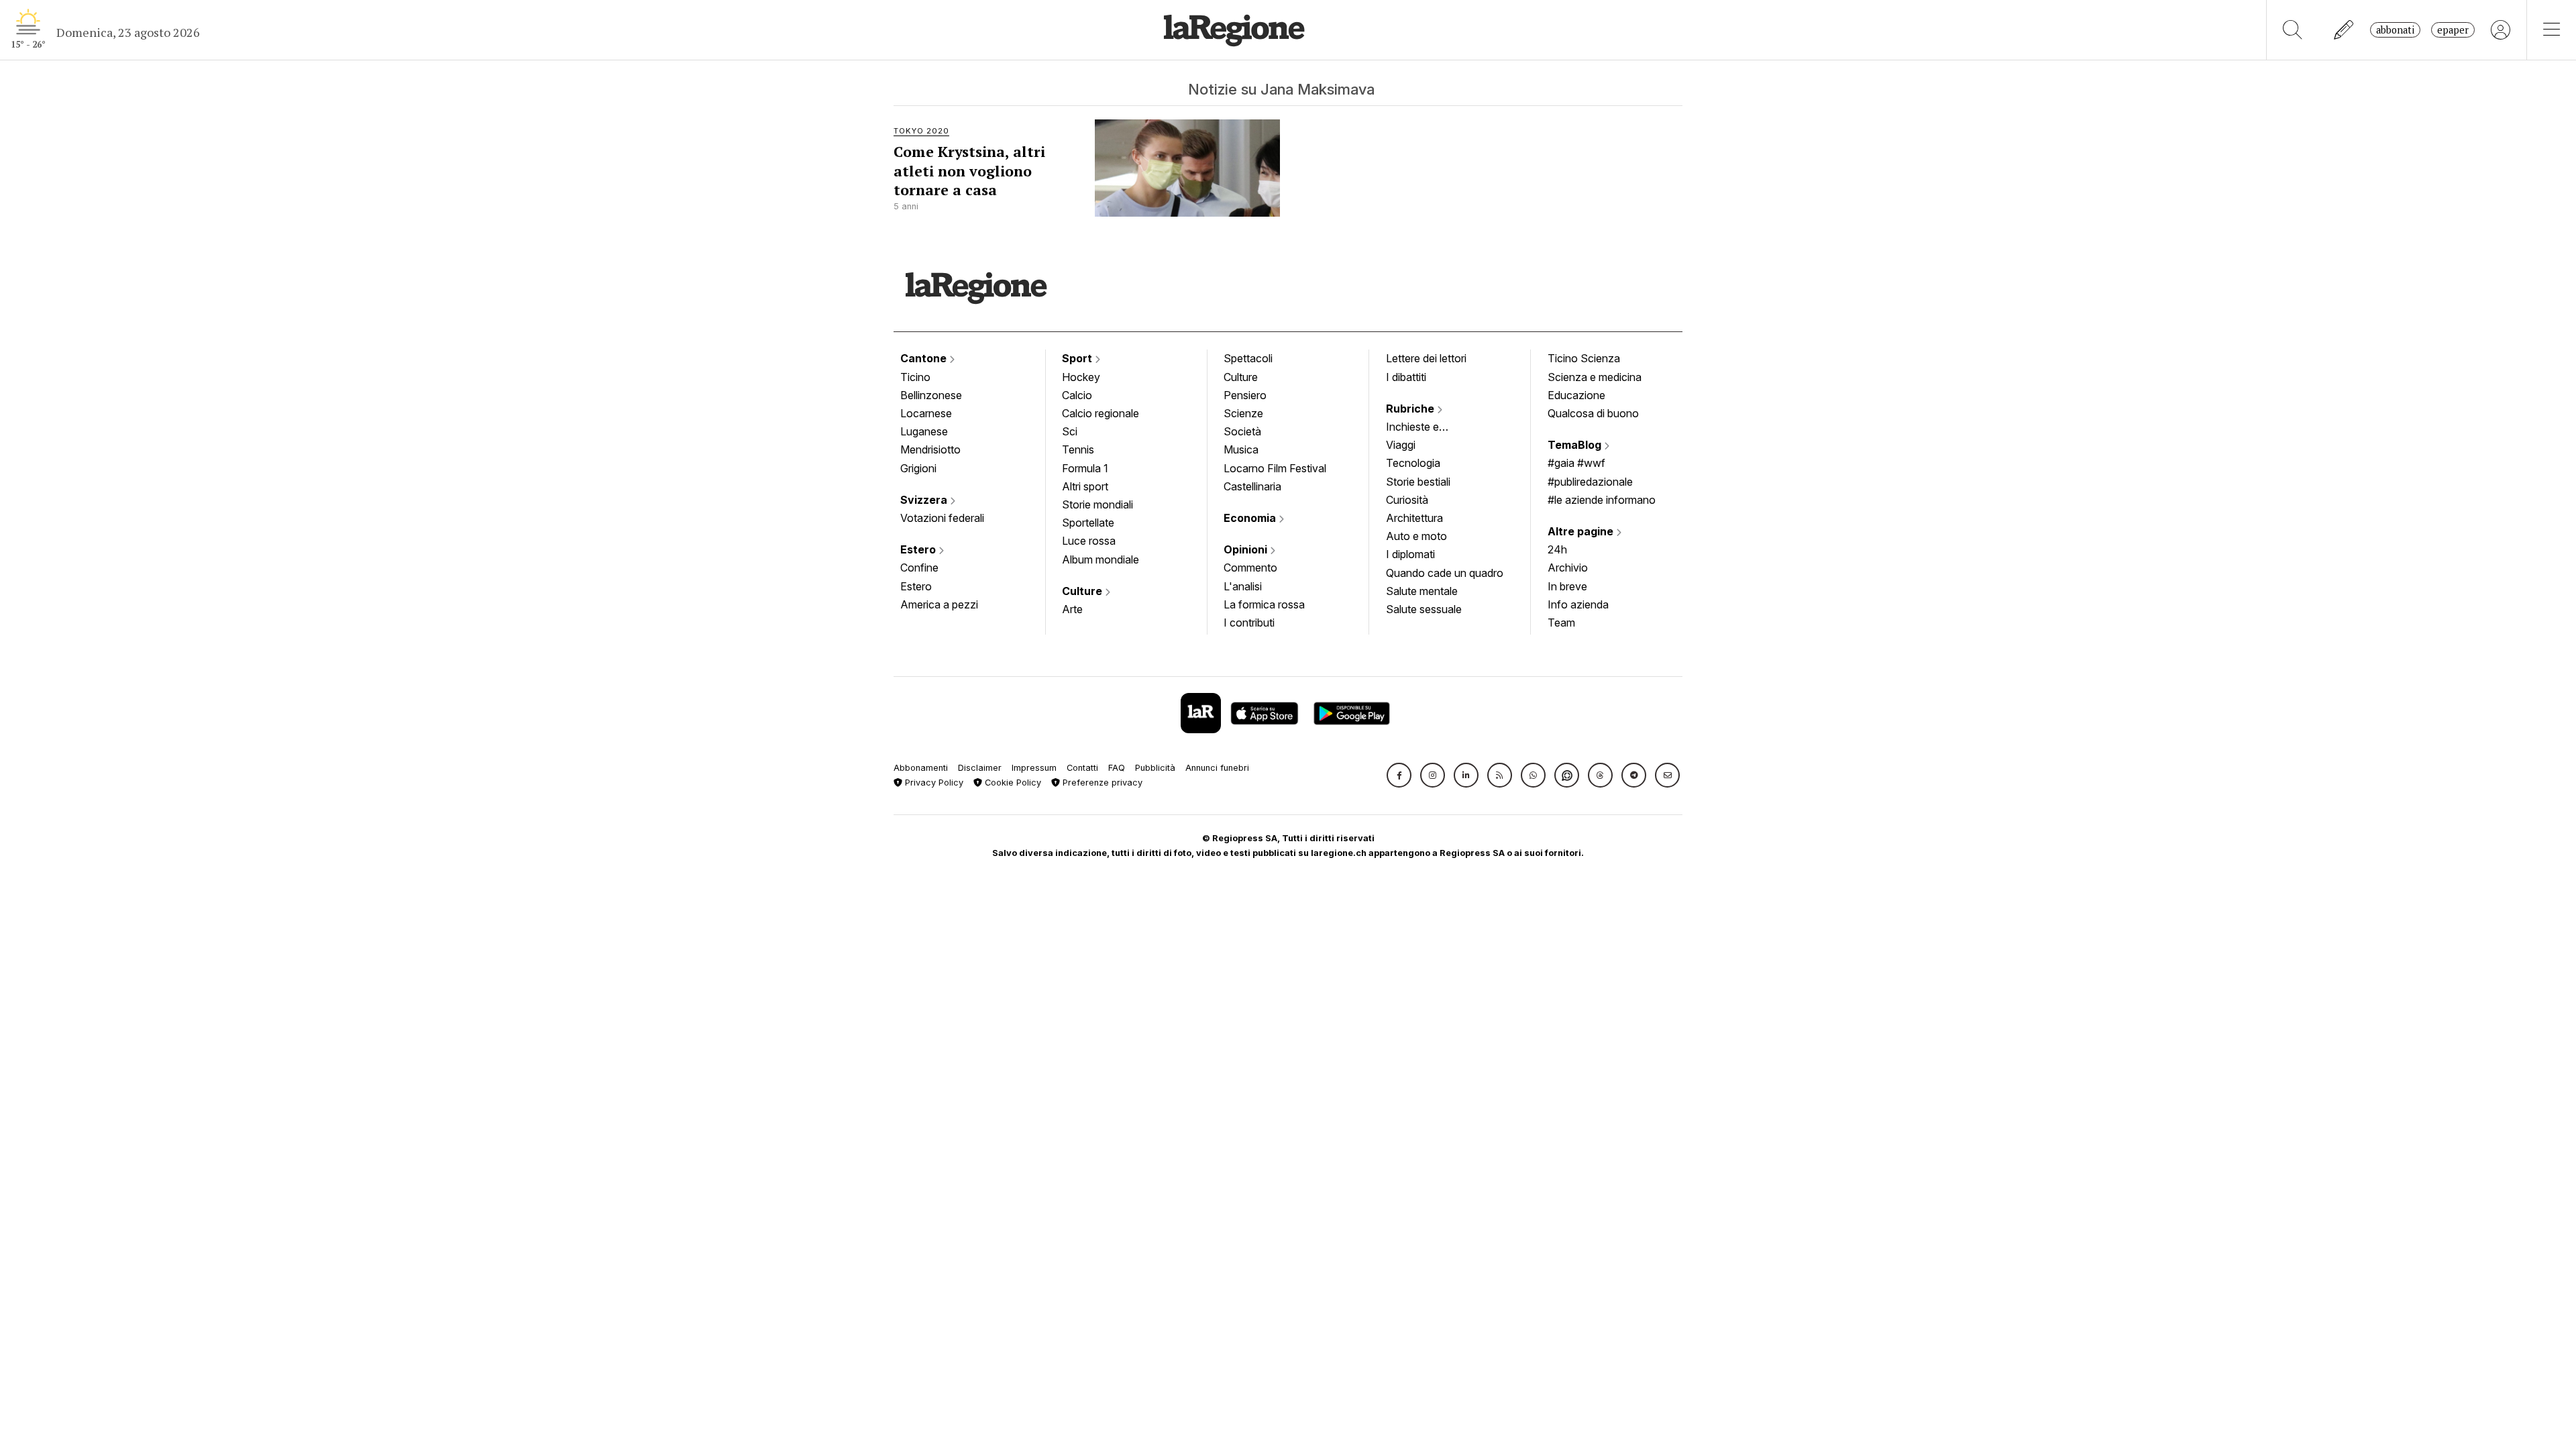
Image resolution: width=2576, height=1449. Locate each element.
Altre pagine (1582, 531)
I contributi (1249, 623)
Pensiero (1245, 395)
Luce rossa (1089, 541)
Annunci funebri (1217, 768)
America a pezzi (939, 604)
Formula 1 (1085, 468)
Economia (1251, 518)
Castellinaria (1252, 486)
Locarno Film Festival (1275, 468)
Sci (1070, 431)
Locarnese (926, 413)
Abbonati (2395, 30)
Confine (919, 568)
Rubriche (1411, 409)
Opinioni (1247, 549)
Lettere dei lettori (1426, 358)
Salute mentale (1422, 591)
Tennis (1078, 449)
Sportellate (1088, 523)
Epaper (2453, 30)
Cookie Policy (1012, 783)
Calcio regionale (1101, 413)
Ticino (915, 377)
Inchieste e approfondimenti (1426, 428)
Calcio (1077, 395)
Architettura (1414, 518)
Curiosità (1407, 500)
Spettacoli (1248, 358)
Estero (919, 549)
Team (1561, 623)
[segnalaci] (2344, 30)
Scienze (1243, 413)
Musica (1241, 449)
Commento (1250, 568)
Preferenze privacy (1101, 783)
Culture (1083, 591)
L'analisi (1243, 586)
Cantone (925, 358)
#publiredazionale (1590, 482)
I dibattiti (1406, 377)
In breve (1567, 586)
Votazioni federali (942, 518)
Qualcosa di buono (1593, 413)
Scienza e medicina (1595, 377)
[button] (1399, 775)
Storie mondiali (1097, 504)
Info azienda (1578, 604)
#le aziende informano (1602, 500)
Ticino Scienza (1584, 358)
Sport (1078, 358)
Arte (1072, 609)
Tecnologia (1413, 463)
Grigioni (918, 468)
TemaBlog (1576, 445)
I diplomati (1410, 554)
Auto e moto (1416, 536)
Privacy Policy (933, 783)
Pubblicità (1155, 768)
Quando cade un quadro (1445, 573)
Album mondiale (1101, 559)
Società (1242, 431)
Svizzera (925, 500)
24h (1557, 549)
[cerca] (2293, 30)
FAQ (1117, 768)
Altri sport (1085, 486)
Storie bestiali (1418, 482)
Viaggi (1401, 445)
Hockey (1081, 377)
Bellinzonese (931, 395)
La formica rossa (1264, 604)
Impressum (1034, 768)
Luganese (924, 431)
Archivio (1568, 568)
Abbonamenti (921, 768)
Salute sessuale (1424, 609)
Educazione (1576, 395)
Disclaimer (980, 768)
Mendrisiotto (930, 449)
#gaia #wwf (1576, 463)
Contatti (1082, 768)
